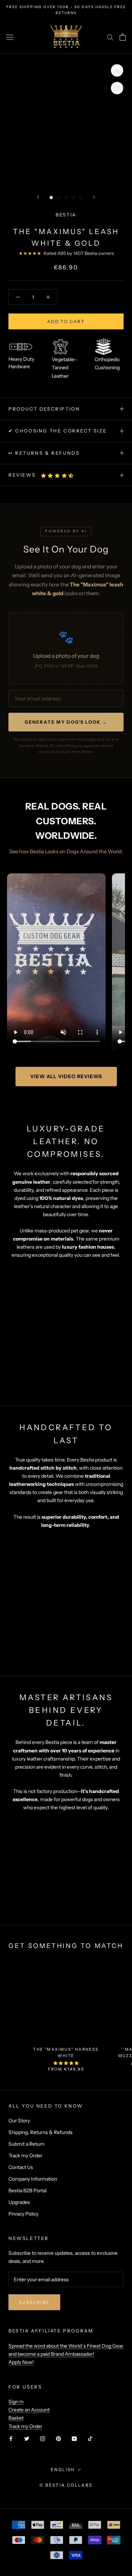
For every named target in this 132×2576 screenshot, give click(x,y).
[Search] (110, 37)
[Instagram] (43, 2438)
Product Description (44, 409)
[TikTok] (90, 2438)
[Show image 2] (59, 198)
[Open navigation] (10, 37)
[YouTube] (74, 2438)
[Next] (94, 197)
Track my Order (25, 2156)
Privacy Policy (23, 2214)
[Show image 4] (73, 198)
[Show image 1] (51, 198)
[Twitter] (27, 2438)
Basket (16, 2418)
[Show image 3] (66, 198)
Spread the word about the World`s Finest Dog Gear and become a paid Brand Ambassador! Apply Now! (66, 2354)
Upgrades (19, 2202)
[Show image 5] (81, 198)
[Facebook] (11, 2438)
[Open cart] (123, 37)
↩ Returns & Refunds (44, 453)
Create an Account (29, 2410)
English (63, 2470)
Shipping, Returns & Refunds (40, 2132)
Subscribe (34, 2302)
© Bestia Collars (66, 2485)
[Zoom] (117, 70)
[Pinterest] (58, 2438)
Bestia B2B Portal (27, 2191)
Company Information (33, 2179)
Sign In (16, 2402)
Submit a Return (26, 2144)
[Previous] (38, 197)
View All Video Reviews (66, 1076)
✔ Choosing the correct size (58, 431)
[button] (58, 476)
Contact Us (21, 2167)
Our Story (19, 2121)
